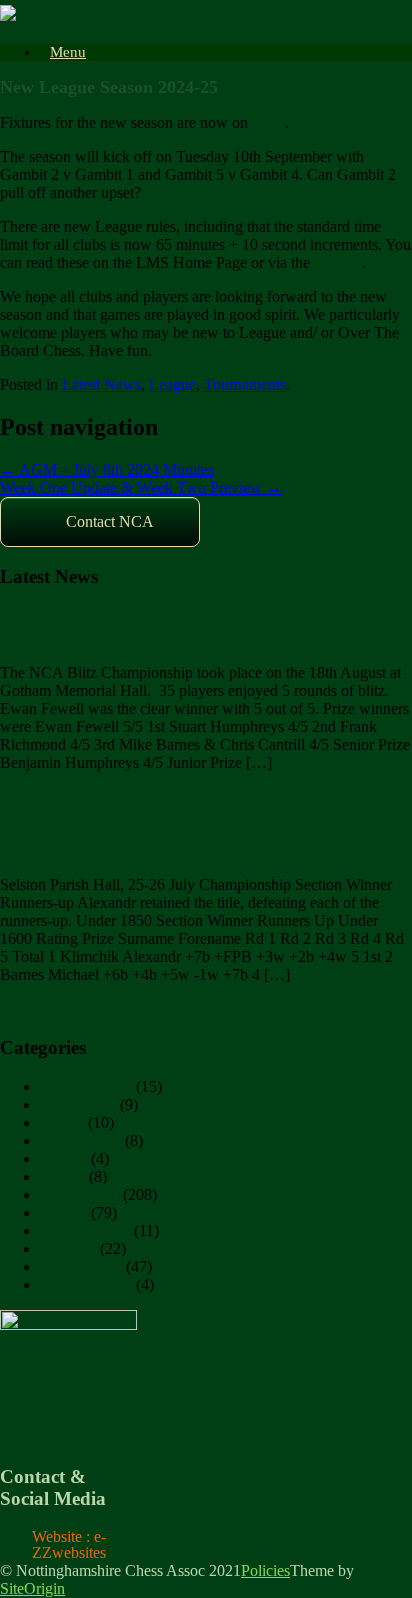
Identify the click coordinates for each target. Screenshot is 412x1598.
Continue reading (62, 796)
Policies (265, 1570)
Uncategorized (86, 1284)
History (63, 1158)
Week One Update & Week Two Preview (141, 487)
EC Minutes (78, 1104)
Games (62, 1122)
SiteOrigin (32, 1588)
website (338, 262)
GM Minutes (80, 1140)
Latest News (101, 384)
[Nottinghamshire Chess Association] (139, 13)
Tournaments (245, 384)
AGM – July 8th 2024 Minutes (107, 469)
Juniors (62, 1176)
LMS (268, 122)
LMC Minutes (85, 1230)
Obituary (68, 1248)
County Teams (86, 1086)
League (172, 384)
